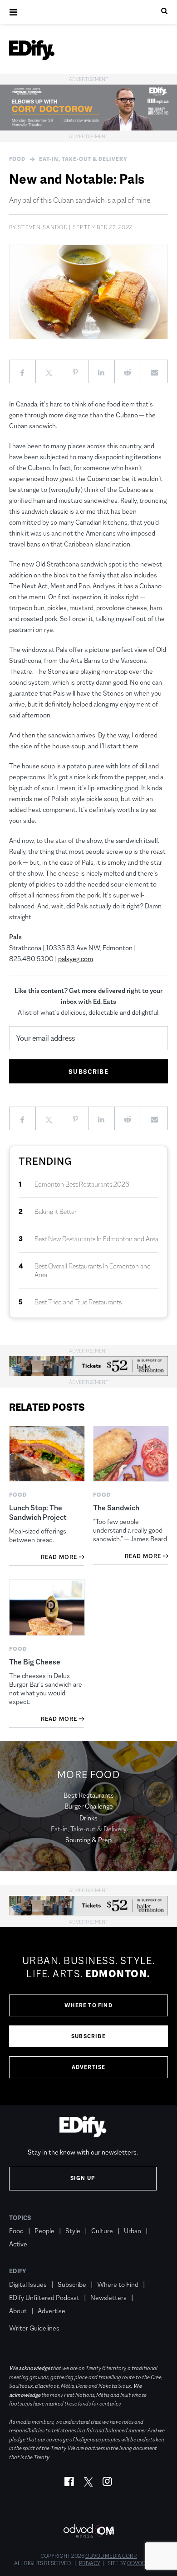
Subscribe (88, 2036)
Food (17, 159)
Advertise (89, 2067)
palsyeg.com (76, 959)
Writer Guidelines (34, 2328)
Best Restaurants (89, 1795)
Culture (102, 2231)
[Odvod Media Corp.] (88, 2531)
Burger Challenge (89, 1806)
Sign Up (83, 2178)
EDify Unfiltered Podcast (44, 2298)
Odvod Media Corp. (111, 2556)
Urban (133, 2231)
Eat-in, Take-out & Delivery (83, 159)
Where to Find (88, 2005)
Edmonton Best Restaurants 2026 (82, 1184)
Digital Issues (28, 2284)
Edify (18, 2271)
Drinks (88, 1818)
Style (73, 2231)
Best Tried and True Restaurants (78, 1302)
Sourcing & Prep (88, 1840)
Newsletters (108, 2298)
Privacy (90, 2563)
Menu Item (26, 2315)
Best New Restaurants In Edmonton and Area (96, 1239)
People (44, 2231)
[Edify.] (32, 50)
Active (18, 2244)
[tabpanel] (88, 2016)
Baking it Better (56, 1211)
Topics (20, 2218)
